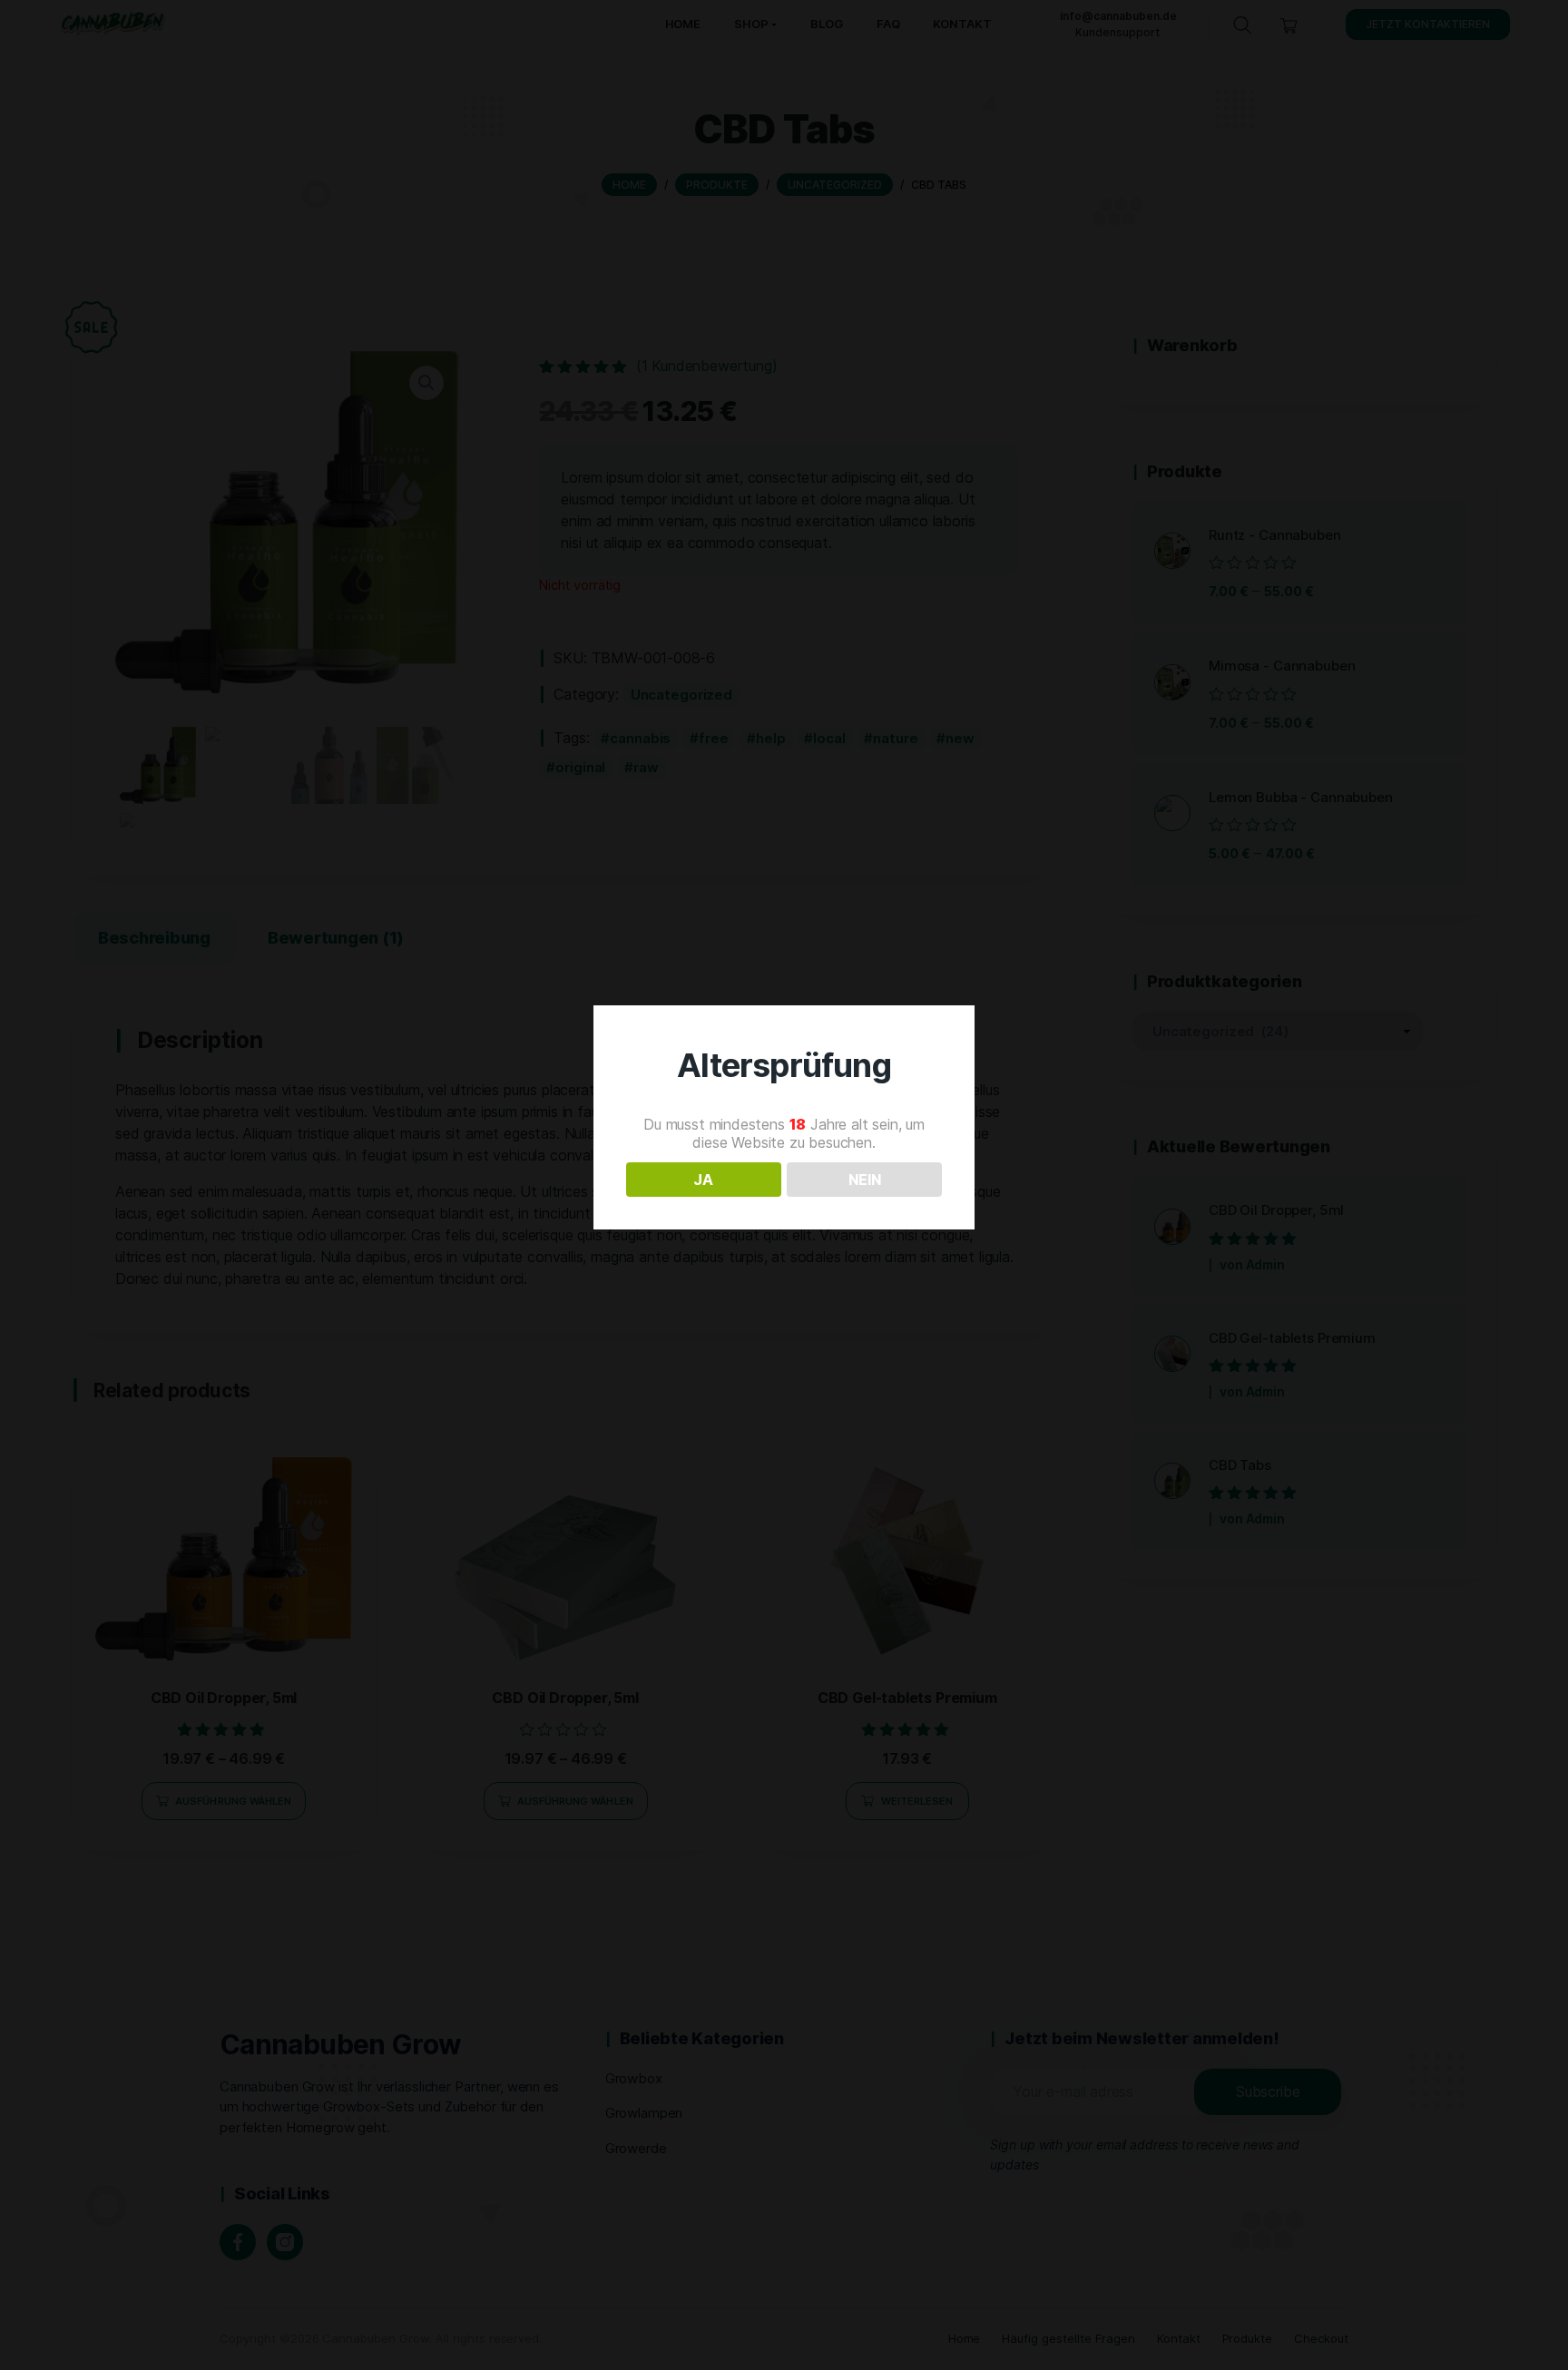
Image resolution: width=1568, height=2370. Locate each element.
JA (703, 1180)
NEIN (865, 1180)
